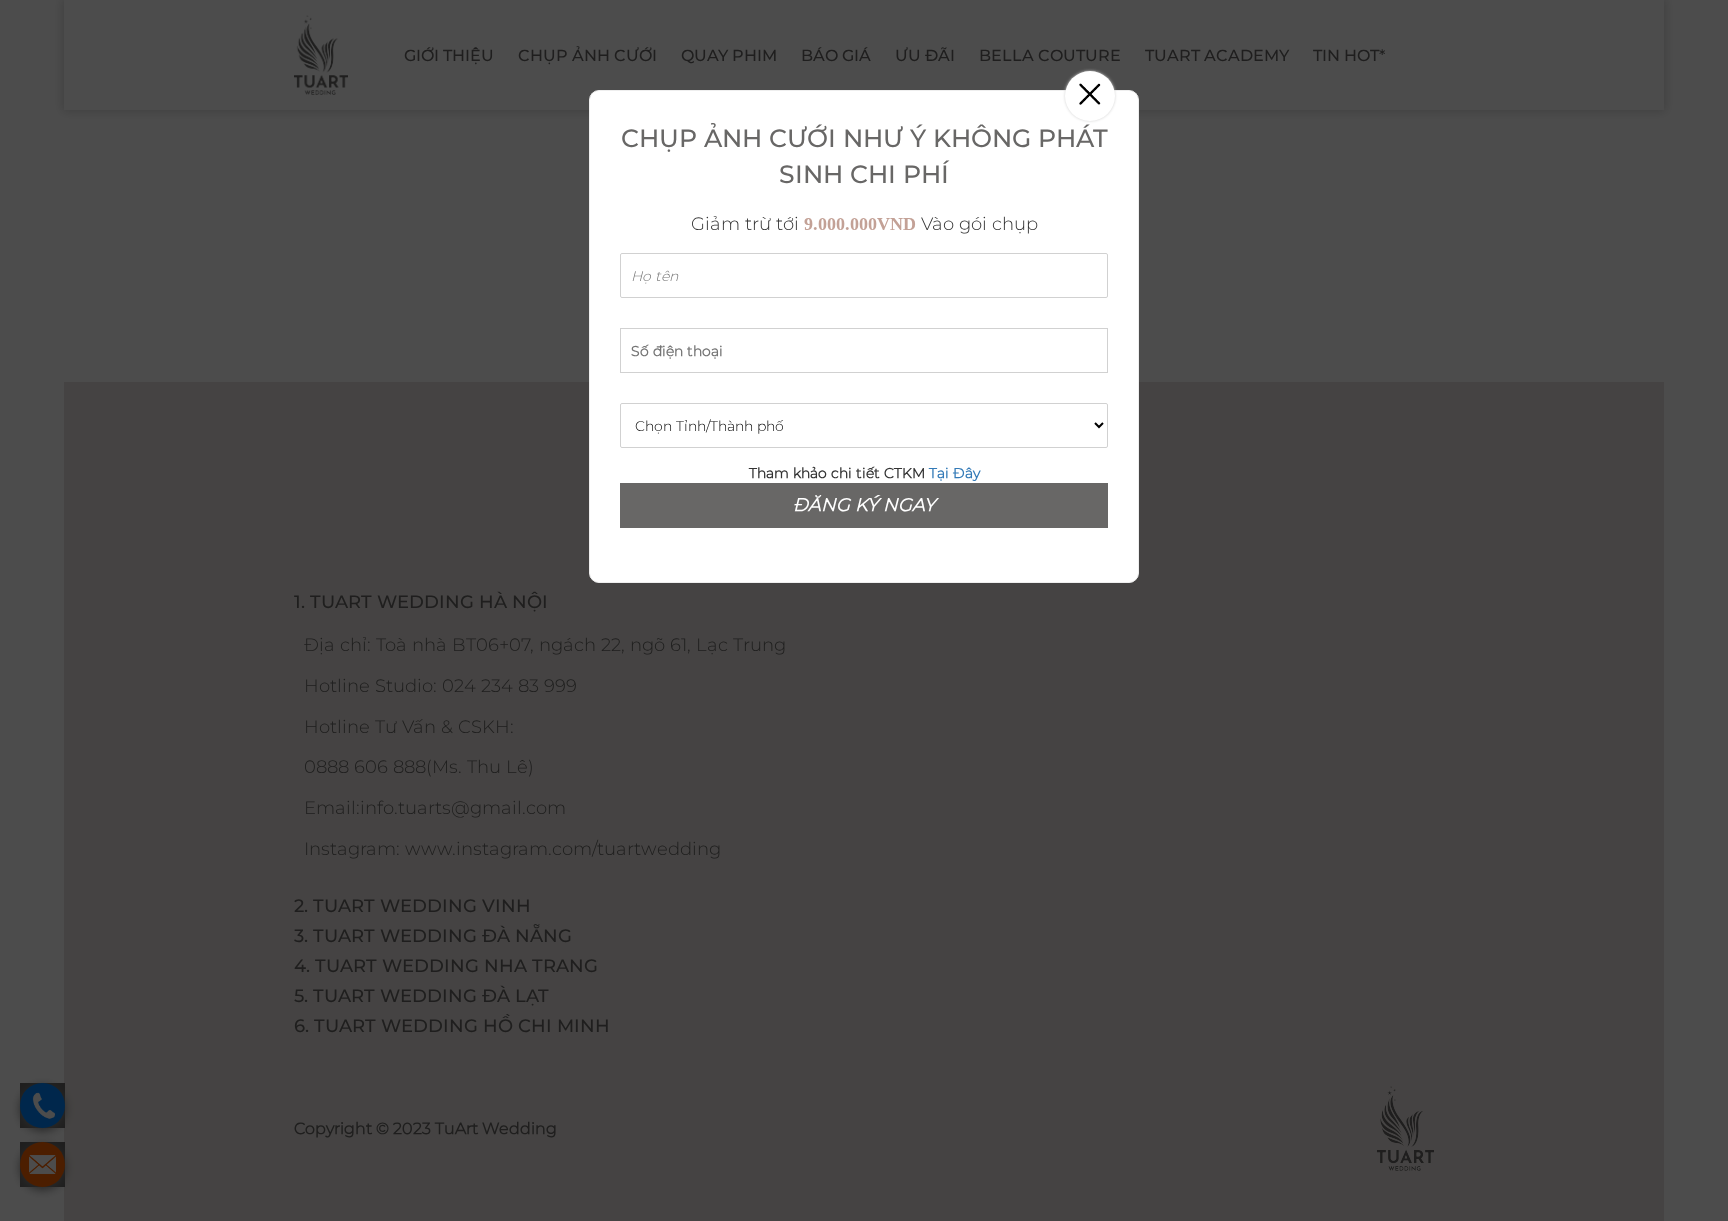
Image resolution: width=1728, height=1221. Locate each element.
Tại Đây (954, 473)
